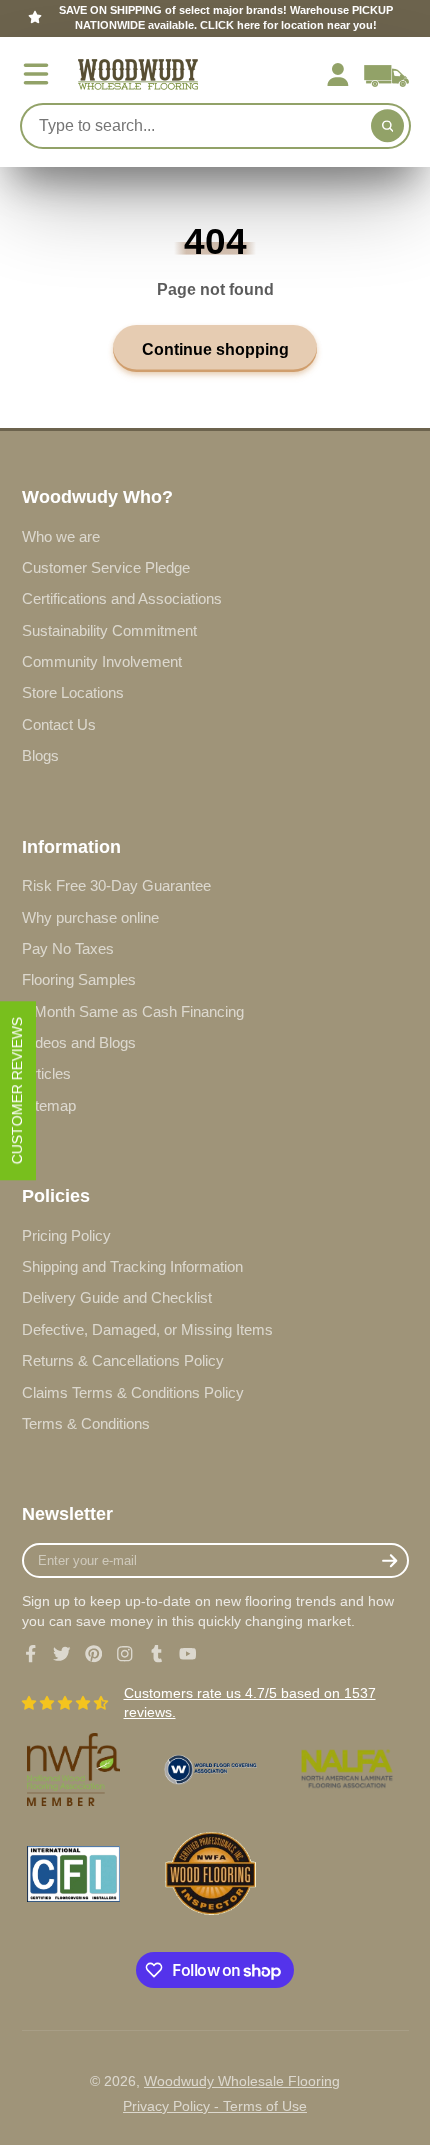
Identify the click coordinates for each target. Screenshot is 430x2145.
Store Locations (73, 692)
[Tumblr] (157, 1654)
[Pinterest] (94, 1654)
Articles (46, 1073)
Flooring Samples (79, 979)
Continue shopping (215, 349)
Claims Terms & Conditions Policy (133, 1392)
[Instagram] (125, 1654)
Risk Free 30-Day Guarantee (116, 885)
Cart (386, 75)
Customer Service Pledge (106, 567)
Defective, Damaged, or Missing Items (147, 1329)
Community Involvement (102, 661)
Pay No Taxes (68, 948)
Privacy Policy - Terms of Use (215, 2106)
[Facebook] (31, 1654)
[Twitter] (62, 1654)
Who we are (61, 536)
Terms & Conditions (86, 1423)
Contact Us (59, 724)
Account (338, 75)
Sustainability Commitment (109, 630)
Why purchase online (90, 917)
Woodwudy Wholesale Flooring (242, 2081)
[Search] (388, 126)
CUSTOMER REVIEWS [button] (17, 1090)
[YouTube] (188, 1654)
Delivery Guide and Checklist (117, 1297)
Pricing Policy (66, 1235)
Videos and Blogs (79, 1042)
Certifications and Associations (122, 598)
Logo (138, 74)
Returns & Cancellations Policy (123, 1360)
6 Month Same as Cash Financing (133, 1011)
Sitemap (49, 1105)
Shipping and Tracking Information (132, 1266)
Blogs (40, 755)
